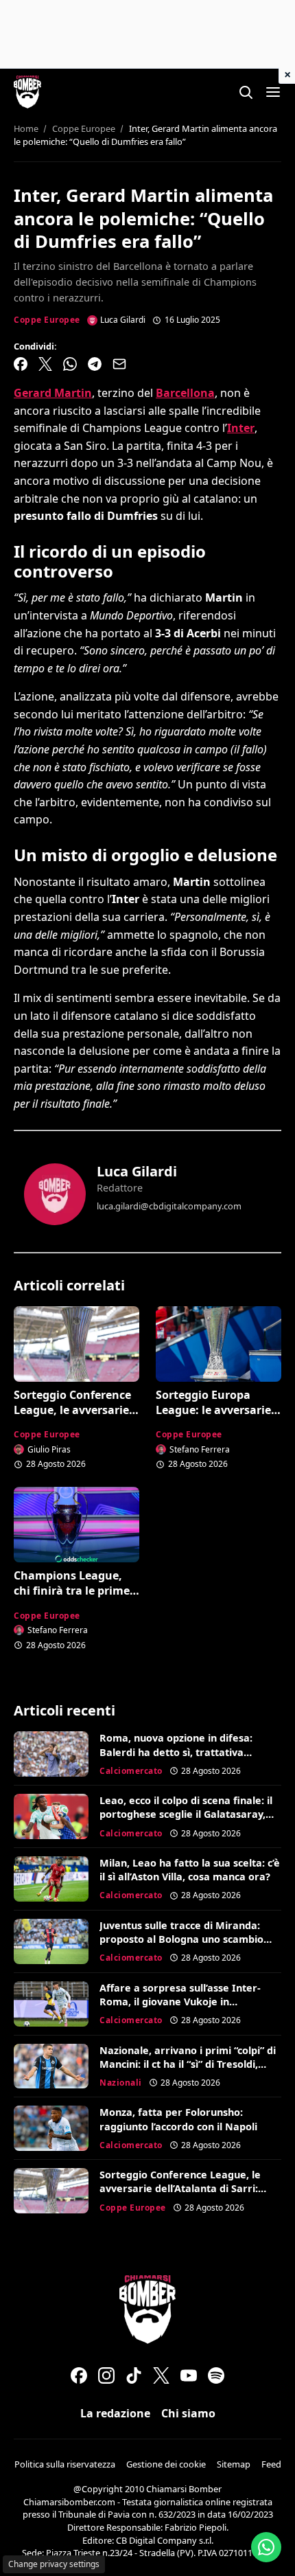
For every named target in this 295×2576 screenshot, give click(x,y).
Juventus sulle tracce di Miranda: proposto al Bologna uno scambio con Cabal (181, 1939)
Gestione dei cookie (166, 2464)
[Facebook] (79, 2375)
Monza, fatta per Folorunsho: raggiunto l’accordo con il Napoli (178, 2119)
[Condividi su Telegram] (95, 364)
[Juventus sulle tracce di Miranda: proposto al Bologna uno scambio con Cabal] (51, 1941)
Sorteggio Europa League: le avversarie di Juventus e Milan (213, 1410)
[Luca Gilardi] (55, 1194)
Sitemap (234, 2464)
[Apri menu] (273, 92)
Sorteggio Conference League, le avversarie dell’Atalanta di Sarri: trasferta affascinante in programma (180, 2195)
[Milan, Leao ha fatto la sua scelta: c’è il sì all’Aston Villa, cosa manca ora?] (51, 1879)
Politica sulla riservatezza (65, 2464)
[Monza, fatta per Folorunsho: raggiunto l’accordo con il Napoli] (51, 2128)
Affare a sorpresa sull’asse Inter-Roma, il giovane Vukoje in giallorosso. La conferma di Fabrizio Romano (187, 2008)
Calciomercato (131, 1771)
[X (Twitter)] (161, 2375)
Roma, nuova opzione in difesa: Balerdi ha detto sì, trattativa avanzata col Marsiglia (176, 1752)
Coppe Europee (47, 320)
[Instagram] (106, 2375)
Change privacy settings (54, 2564)
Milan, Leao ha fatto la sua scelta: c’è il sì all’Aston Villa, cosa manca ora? (190, 1870)
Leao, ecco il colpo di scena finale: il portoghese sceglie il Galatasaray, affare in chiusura (186, 1814)
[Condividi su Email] (119, 364)
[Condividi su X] (45, 364)
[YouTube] (189, 2375)
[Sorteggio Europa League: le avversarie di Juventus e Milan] (219, 1344)
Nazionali (121, 2083)
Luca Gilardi (137, 1171)
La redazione (115, 2413)
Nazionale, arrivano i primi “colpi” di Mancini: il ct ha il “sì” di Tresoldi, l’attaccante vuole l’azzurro (188, 2064)
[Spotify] (216, 2375)
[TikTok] (134, 2375)
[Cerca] (246, 92)
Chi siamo (188, 2413)
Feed (271, 2464)
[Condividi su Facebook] (21, 364)
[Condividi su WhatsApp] (70, 364)
